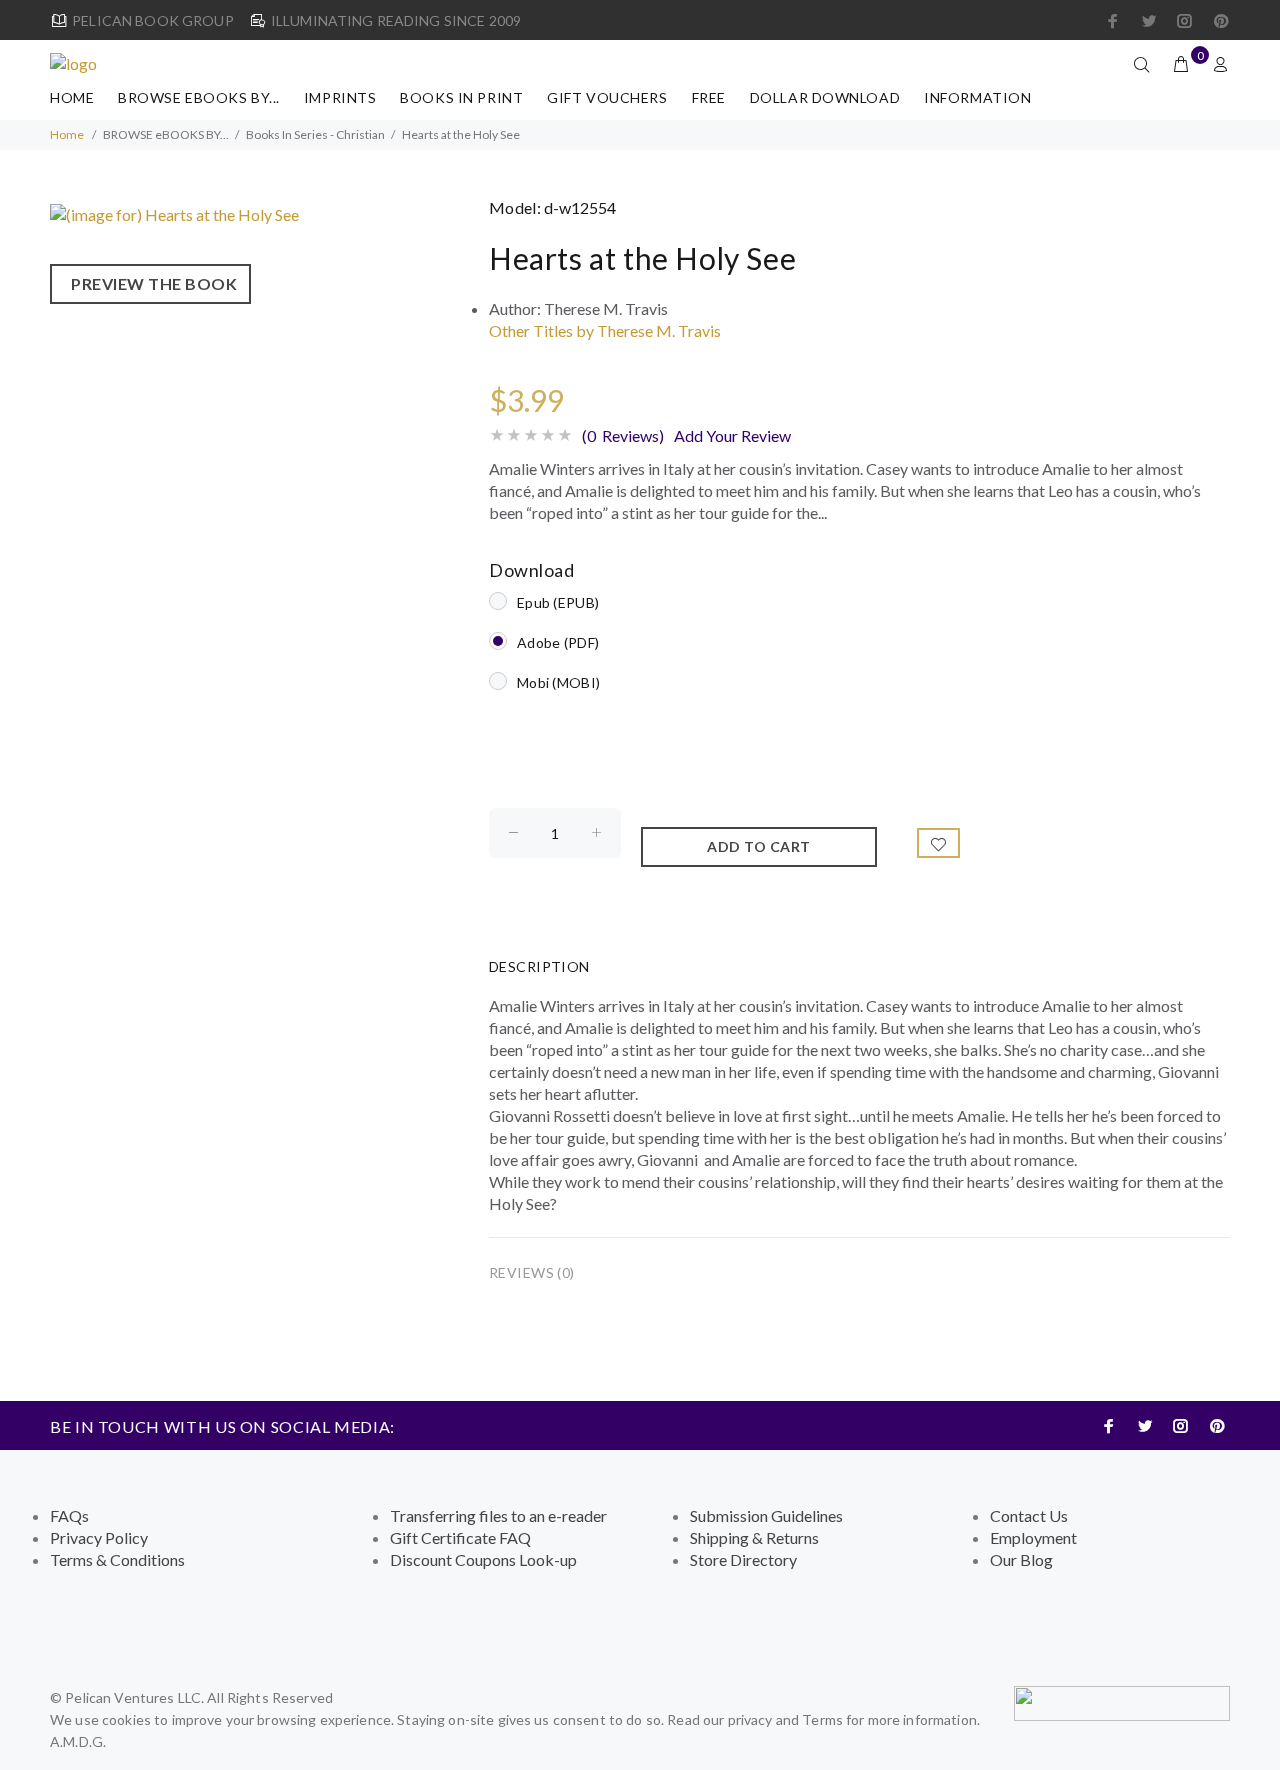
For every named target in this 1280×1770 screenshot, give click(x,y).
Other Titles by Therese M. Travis (605, 330)
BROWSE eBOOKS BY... (199, 97)
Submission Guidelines (766, 1515)
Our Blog (1021, 1559)
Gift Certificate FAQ (460, 1537)
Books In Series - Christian (315, 134)
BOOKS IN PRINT (461, 97)
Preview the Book (150, 283)
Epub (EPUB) (558, 602)
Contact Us (1029, 1515)
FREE (709, 97)
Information (977, 97)
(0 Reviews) (623, 435)
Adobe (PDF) (558, 642)
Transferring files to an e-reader (498, 1515)
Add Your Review (732, 435)
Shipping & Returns (754, 1537)
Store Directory (743, 1559)
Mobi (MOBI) (558, 682)
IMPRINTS (340, 97)
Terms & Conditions (117, 1559)
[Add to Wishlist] (939, 843)
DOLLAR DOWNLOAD (825, 97)
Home (72, 97)
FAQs (69, 1515)
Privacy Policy (99, 1537)
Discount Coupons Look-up (483, 1559)
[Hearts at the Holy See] (174, 212)
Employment (1033, 1537)
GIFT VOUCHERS (607, 97)
